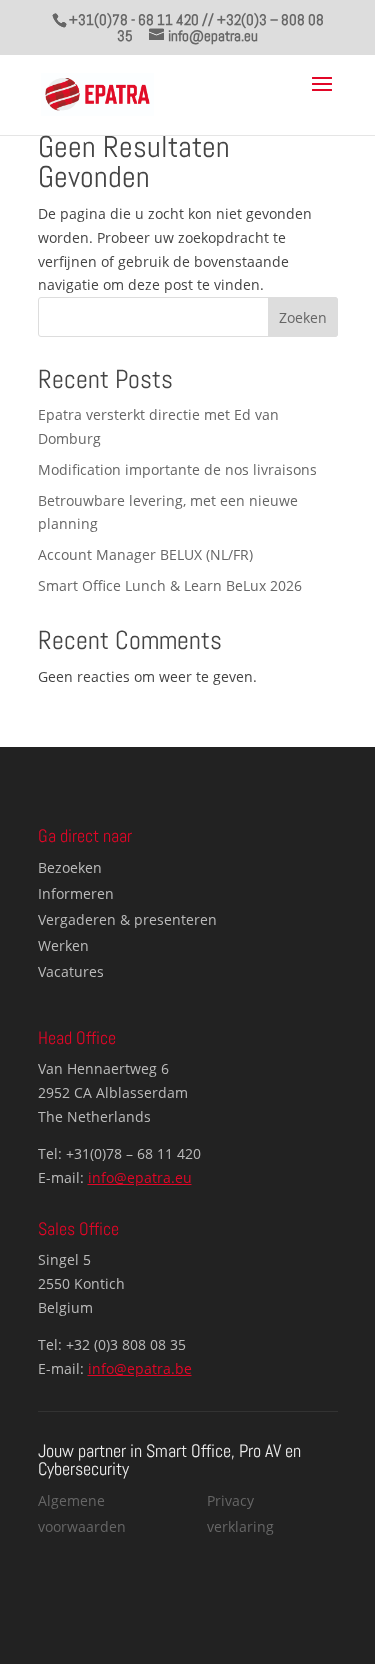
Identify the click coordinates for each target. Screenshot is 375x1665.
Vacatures (71, 971)
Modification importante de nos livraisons (177, 469)
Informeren (76, 893)
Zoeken (303, 317)
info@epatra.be (140, 1368)
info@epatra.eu (140, 1177)
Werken (63, 945)
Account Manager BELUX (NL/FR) (145, 554)
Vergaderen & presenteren (127, 919)
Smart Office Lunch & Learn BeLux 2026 (170, 585)
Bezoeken (70, 867)
